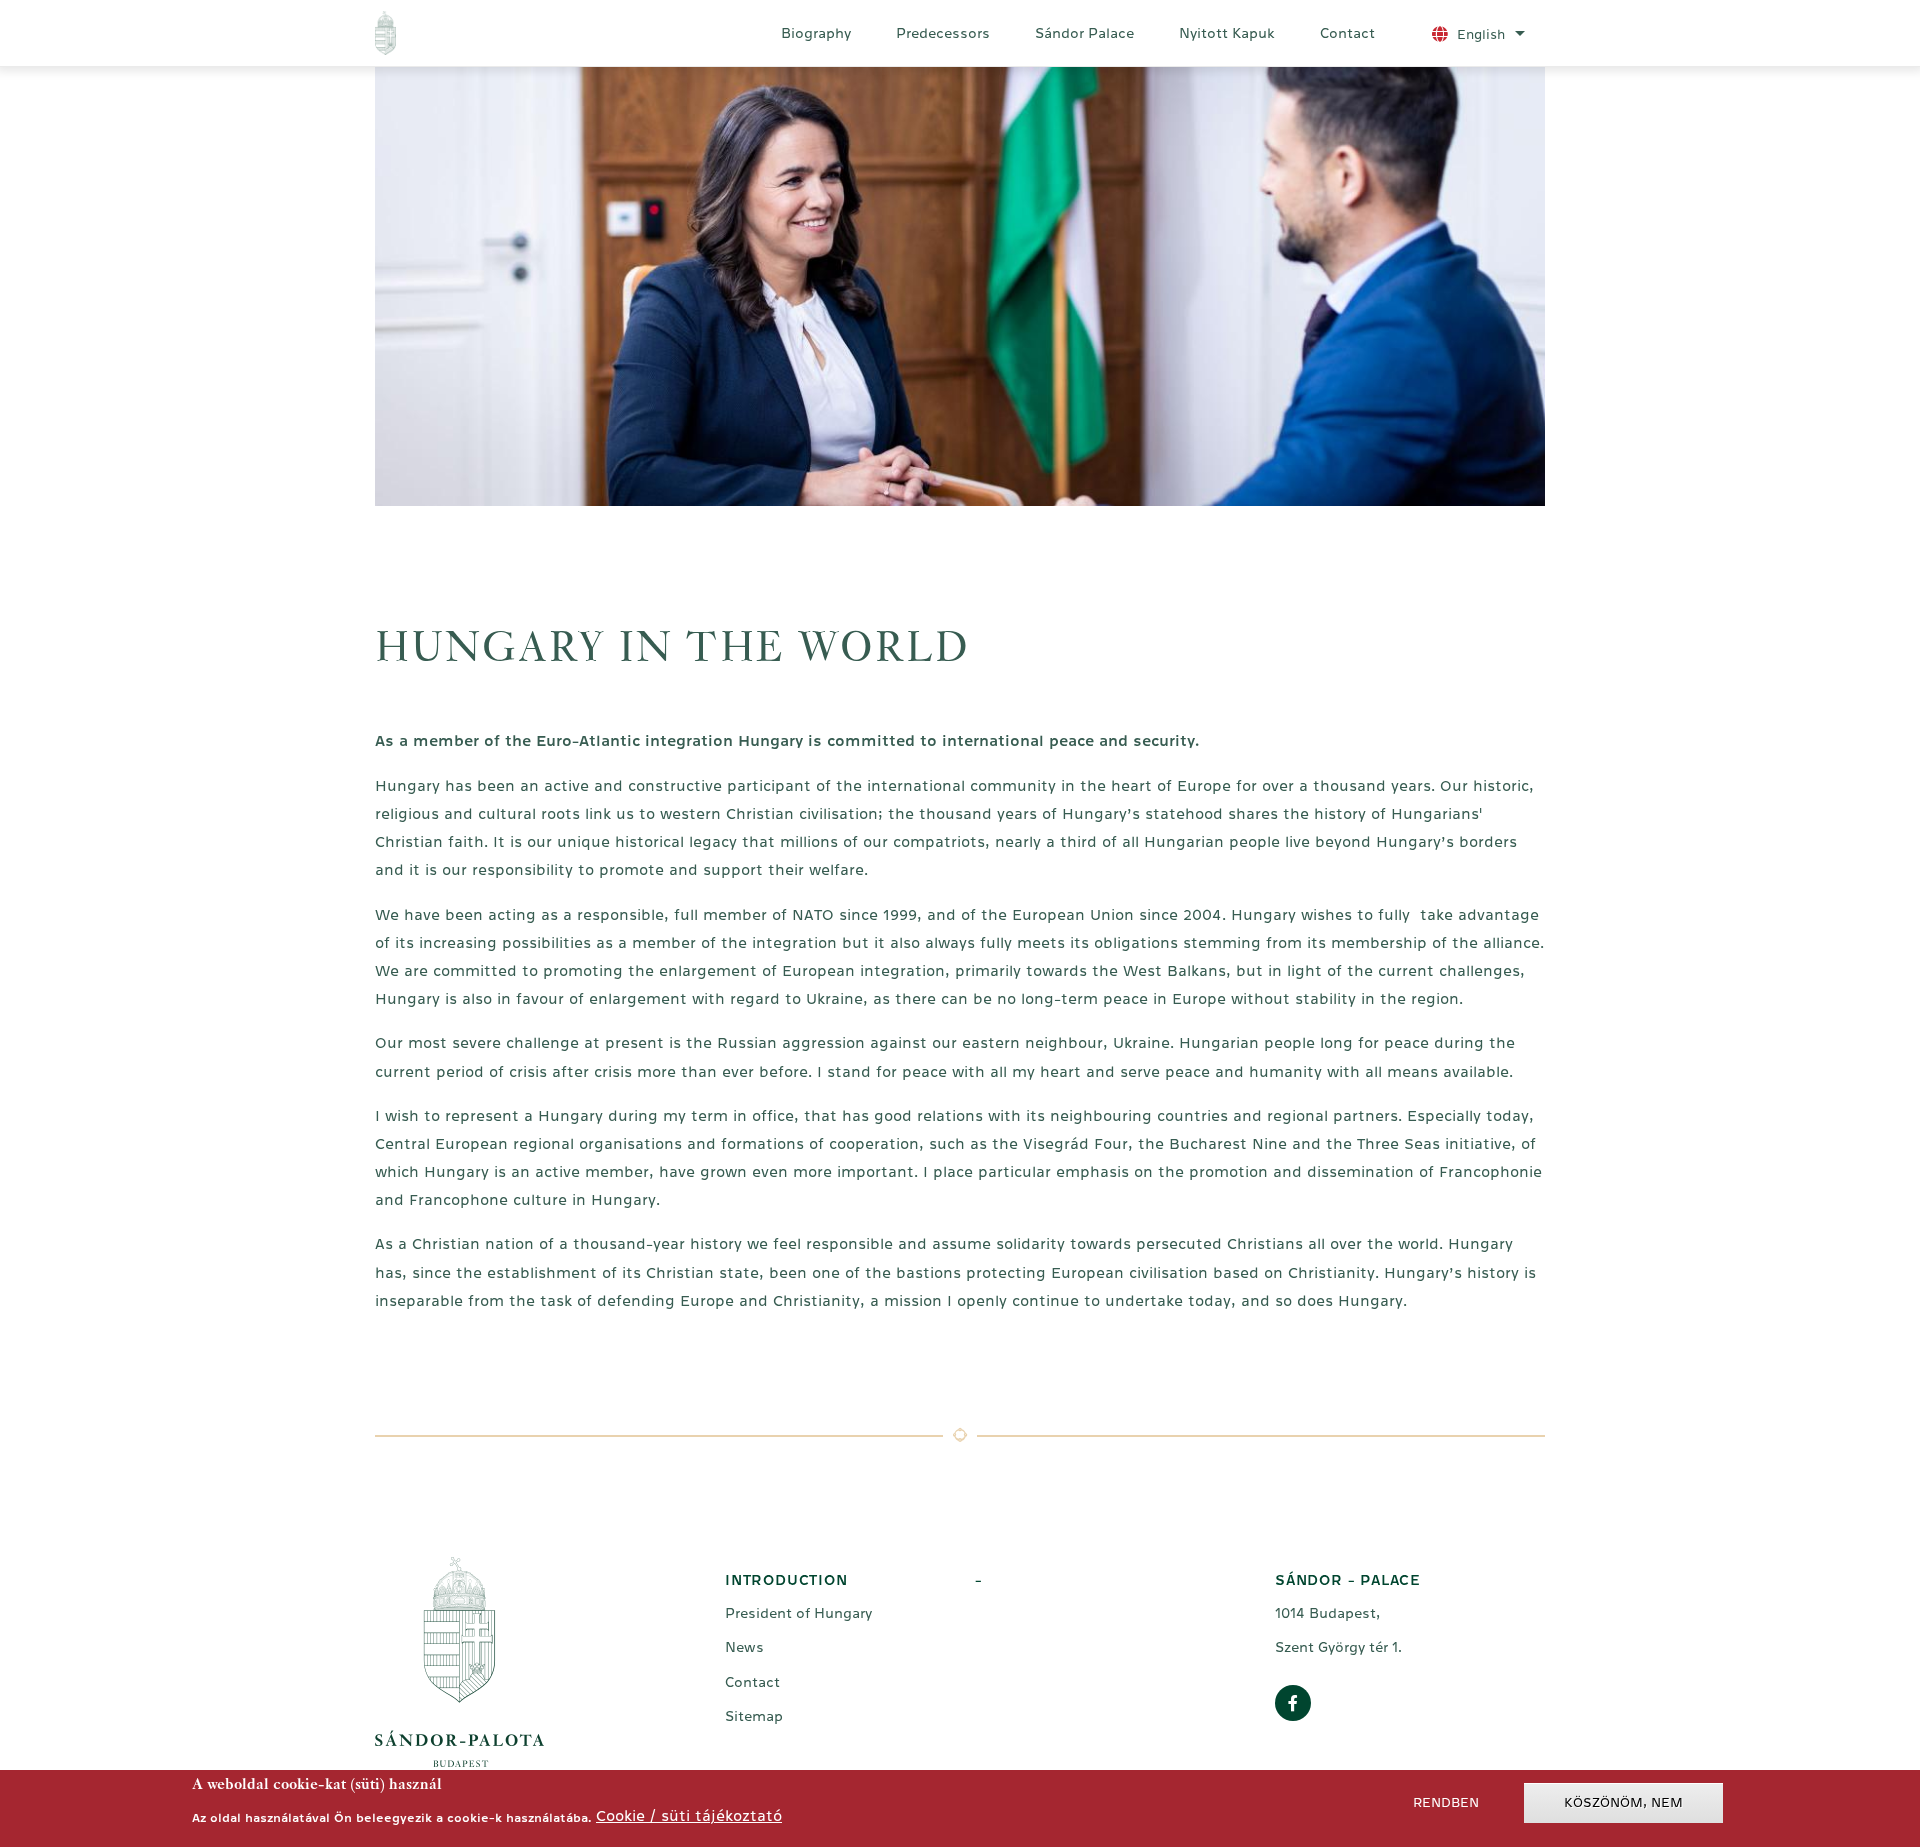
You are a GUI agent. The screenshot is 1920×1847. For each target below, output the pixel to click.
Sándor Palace (1084, 33)
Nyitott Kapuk (1227, 33)
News (744, 1647)
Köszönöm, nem (1623, 1802)
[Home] (468, 33)
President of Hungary (798, 1613)
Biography (816, 33)
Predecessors (943, 33)
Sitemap (754, 1716)
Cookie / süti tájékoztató (689, 1815)
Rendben (1446, 1802)
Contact (1347, 33)
